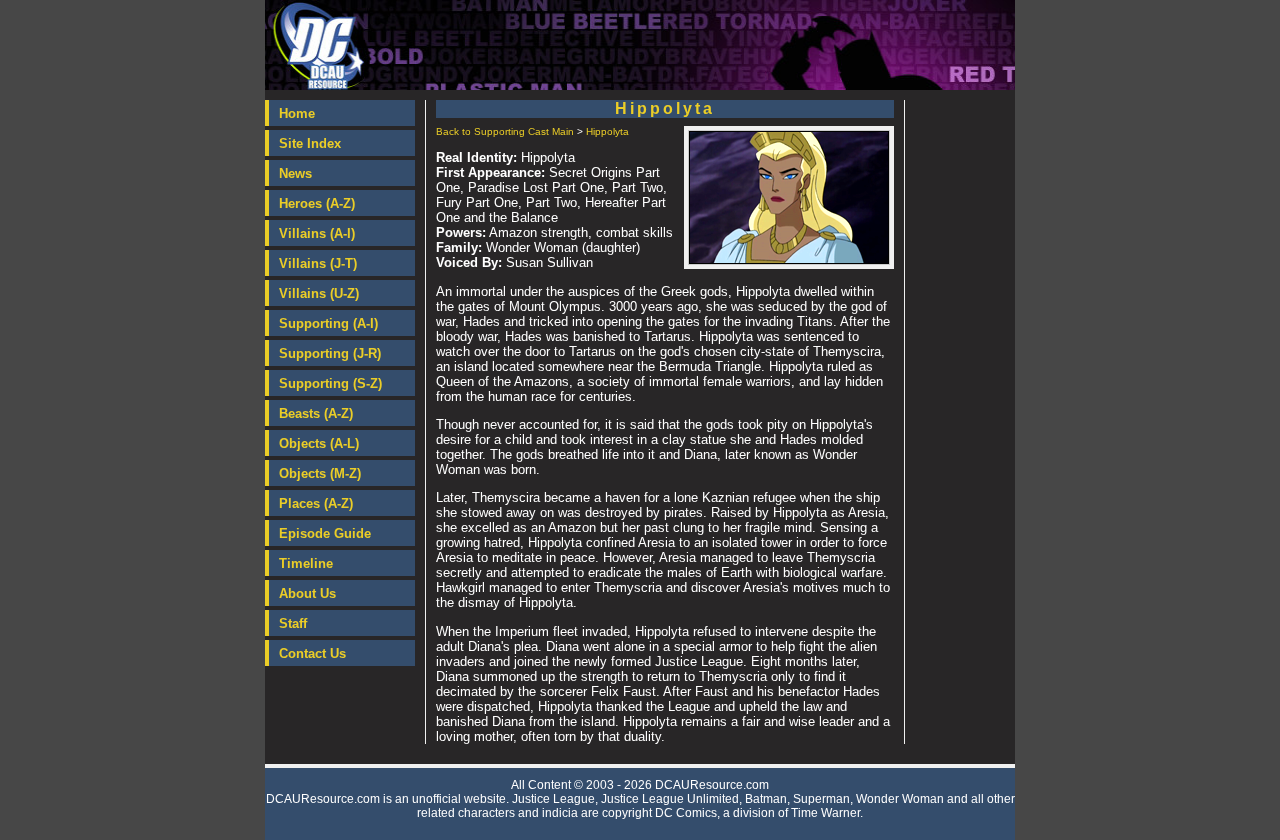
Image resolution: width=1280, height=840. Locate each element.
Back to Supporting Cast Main (505, 131)
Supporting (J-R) (330, 353)
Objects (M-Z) (320, 473)
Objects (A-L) (319, 443)
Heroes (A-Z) (317, 203)
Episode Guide (325, 533)
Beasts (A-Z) (316, 413)
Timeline (306, 563)
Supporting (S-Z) (330, 383)
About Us (307, 593)
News (295, 173)
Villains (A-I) (317, 233)
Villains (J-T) (318, 263)
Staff (293, 623)
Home (297, 113)
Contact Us (312, 653)
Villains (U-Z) (319, 293)
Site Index (310, 143)
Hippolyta (607, 131)
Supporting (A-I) (328, 323)
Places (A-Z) (316, 503)
